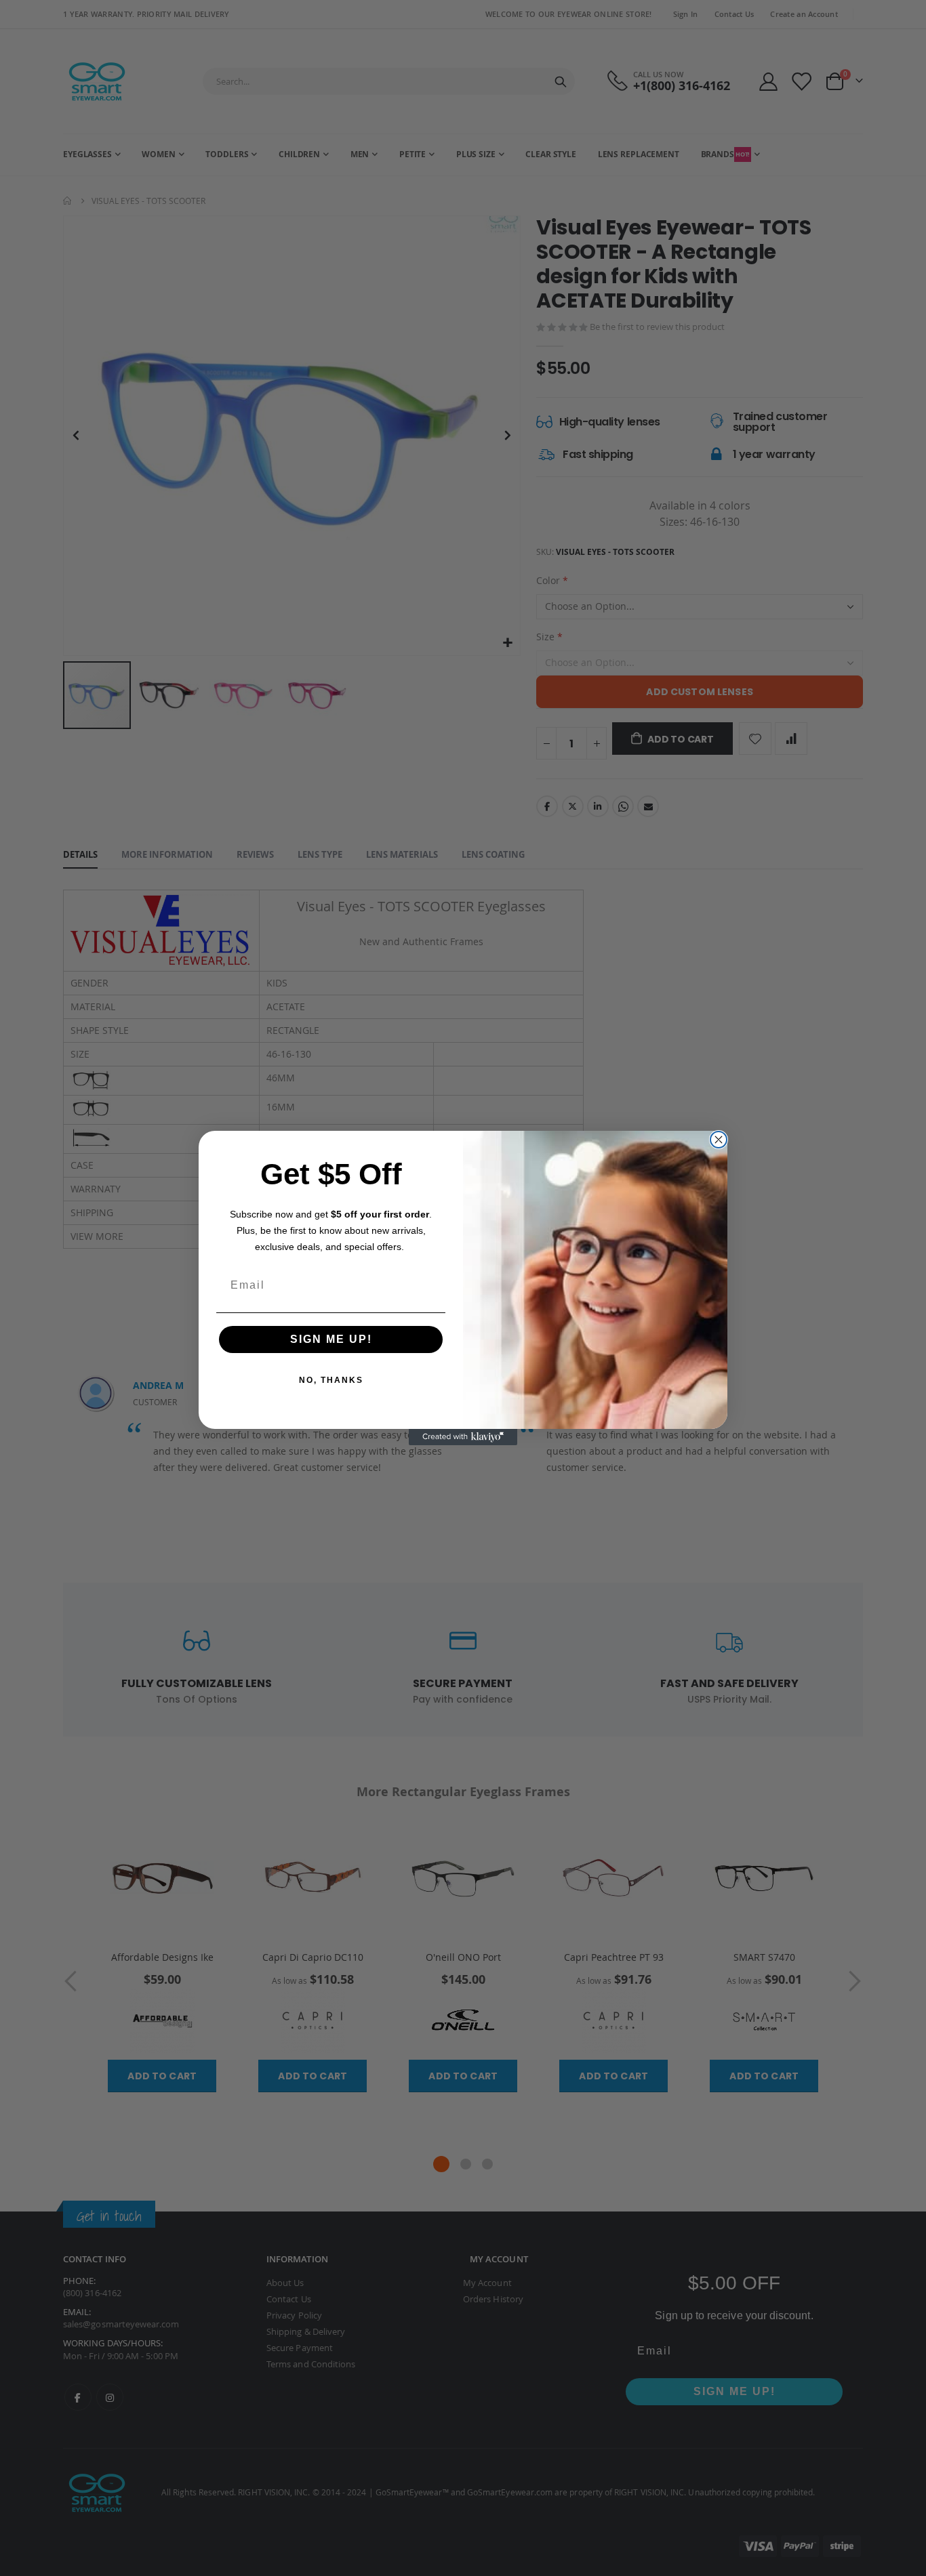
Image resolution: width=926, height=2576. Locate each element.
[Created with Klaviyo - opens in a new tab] (463, 1437)
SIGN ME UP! (331, 1339)
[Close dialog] (719, 1140)
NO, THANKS (331, 1380)
